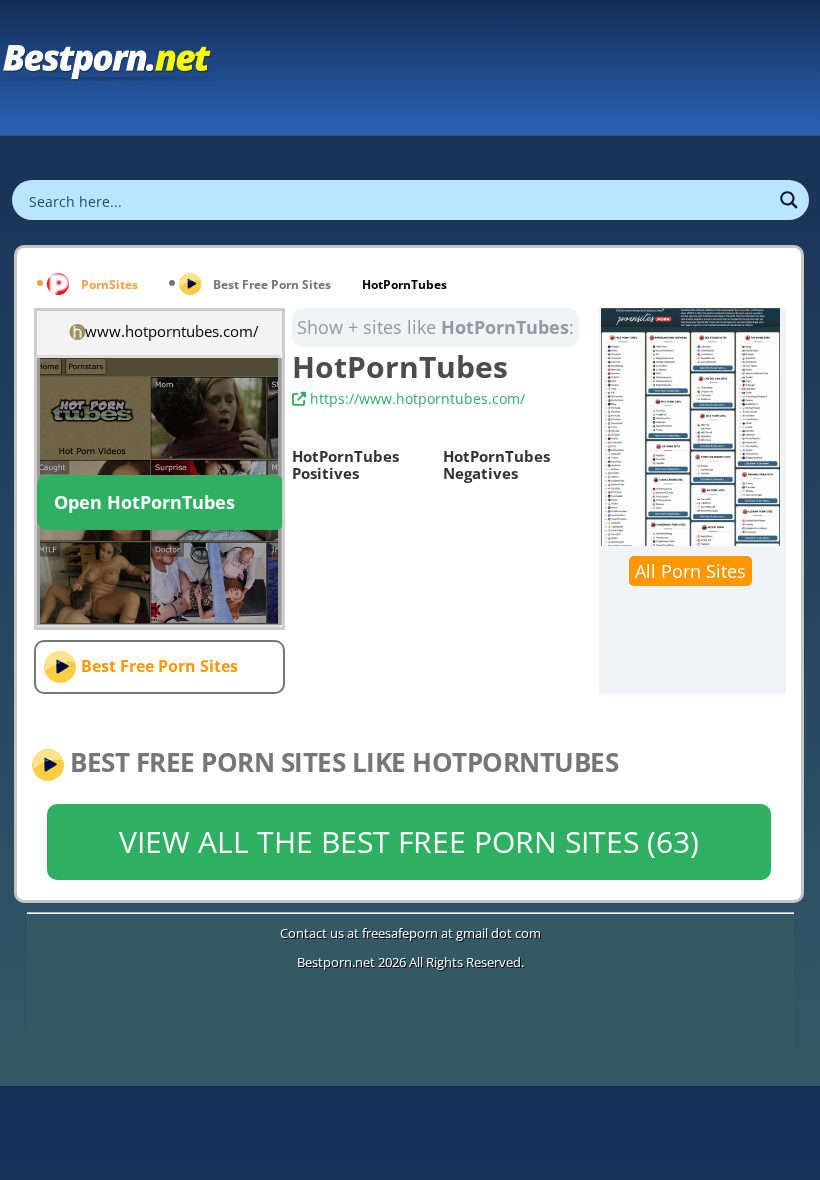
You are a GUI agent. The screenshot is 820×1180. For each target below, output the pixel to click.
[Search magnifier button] (789, 200)
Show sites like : (435, 327)
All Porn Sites (690, 571)
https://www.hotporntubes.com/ (415, 398)
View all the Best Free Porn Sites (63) (409, 841)
